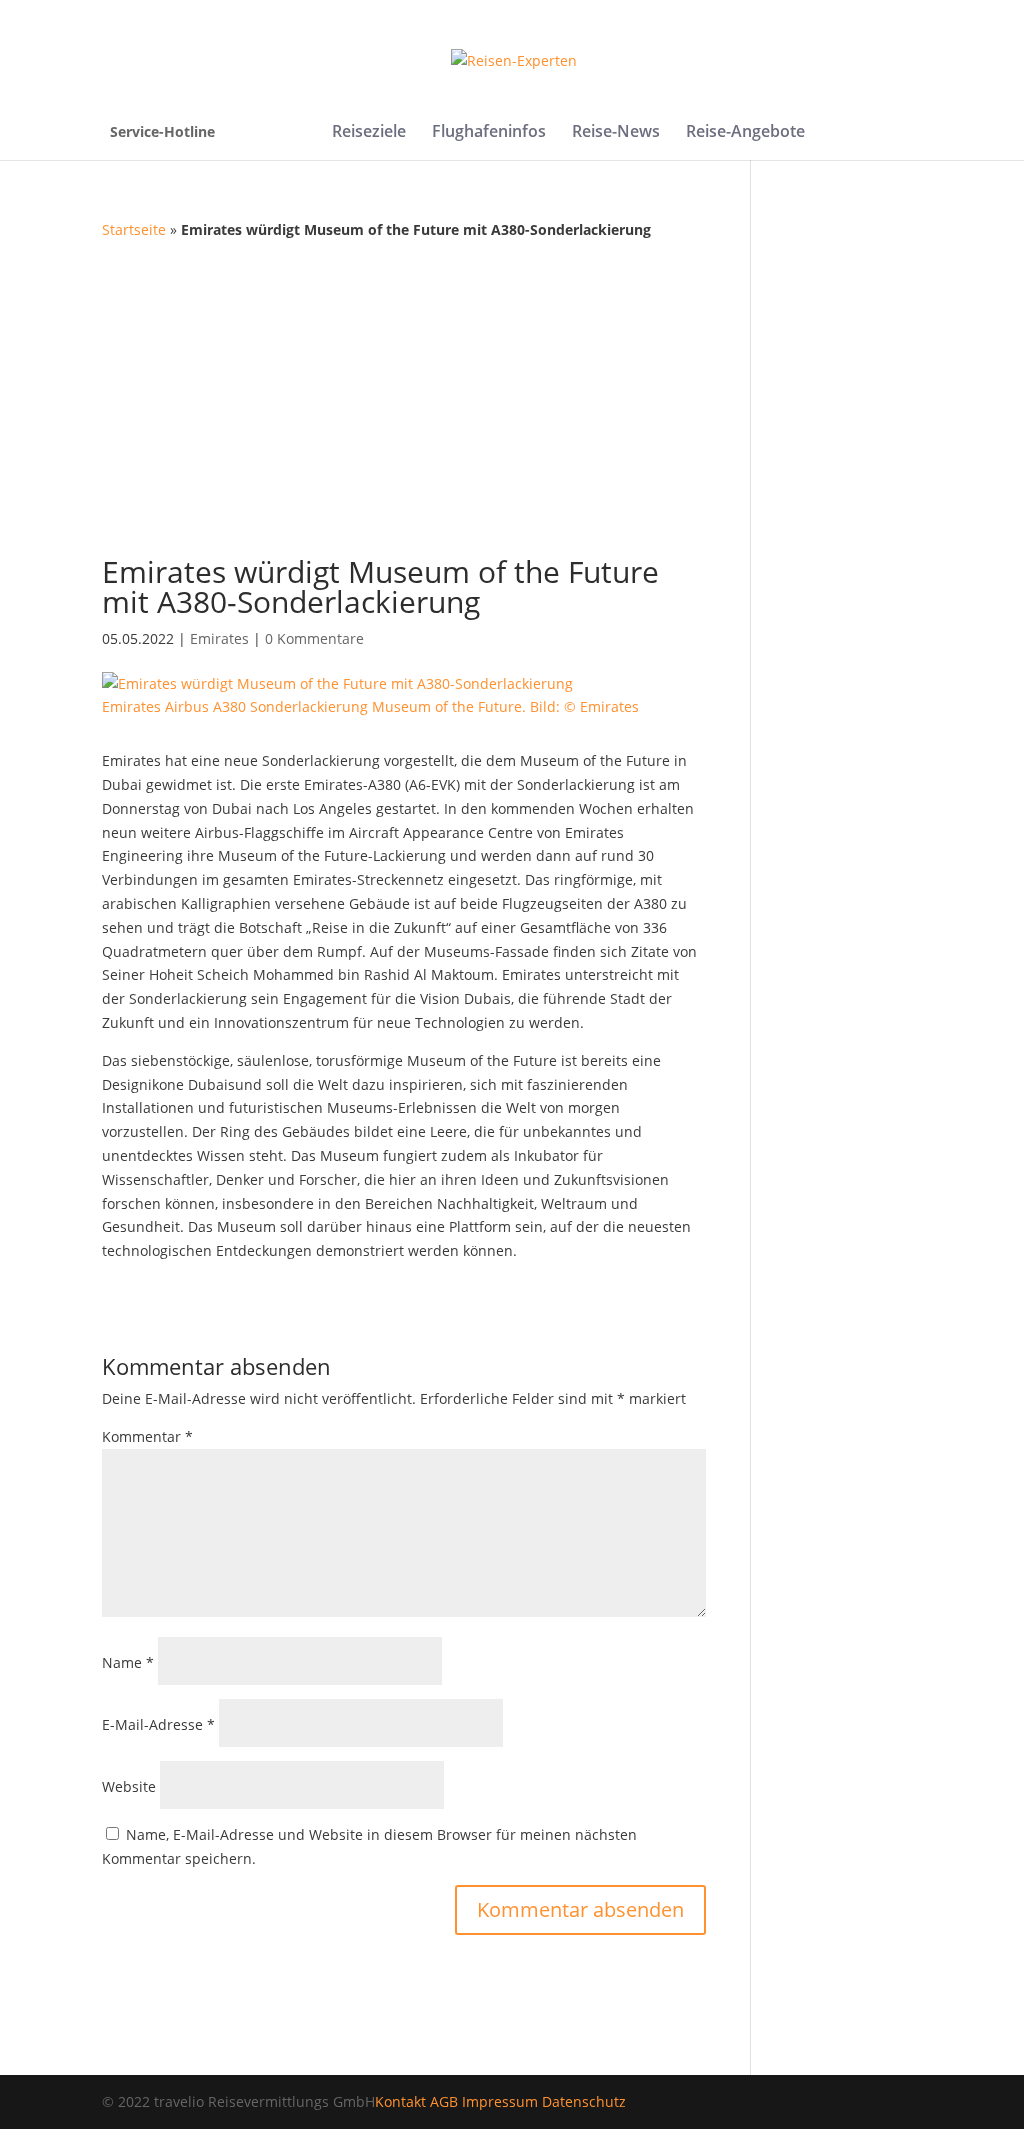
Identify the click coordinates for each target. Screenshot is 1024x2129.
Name (128, 1662)
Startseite (134, 229)
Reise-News (616, 133)
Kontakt (400, 2101)
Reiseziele (369, 133)
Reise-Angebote (745, 133)
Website (129, 1786)
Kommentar (147, 1436)
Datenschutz (584, 2101)
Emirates (219, 638)
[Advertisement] (512, 392)
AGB (444, 2101)
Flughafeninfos (489, 133)
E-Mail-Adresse (158, 1724)
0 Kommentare (314, 638)
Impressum (500, 2101)
